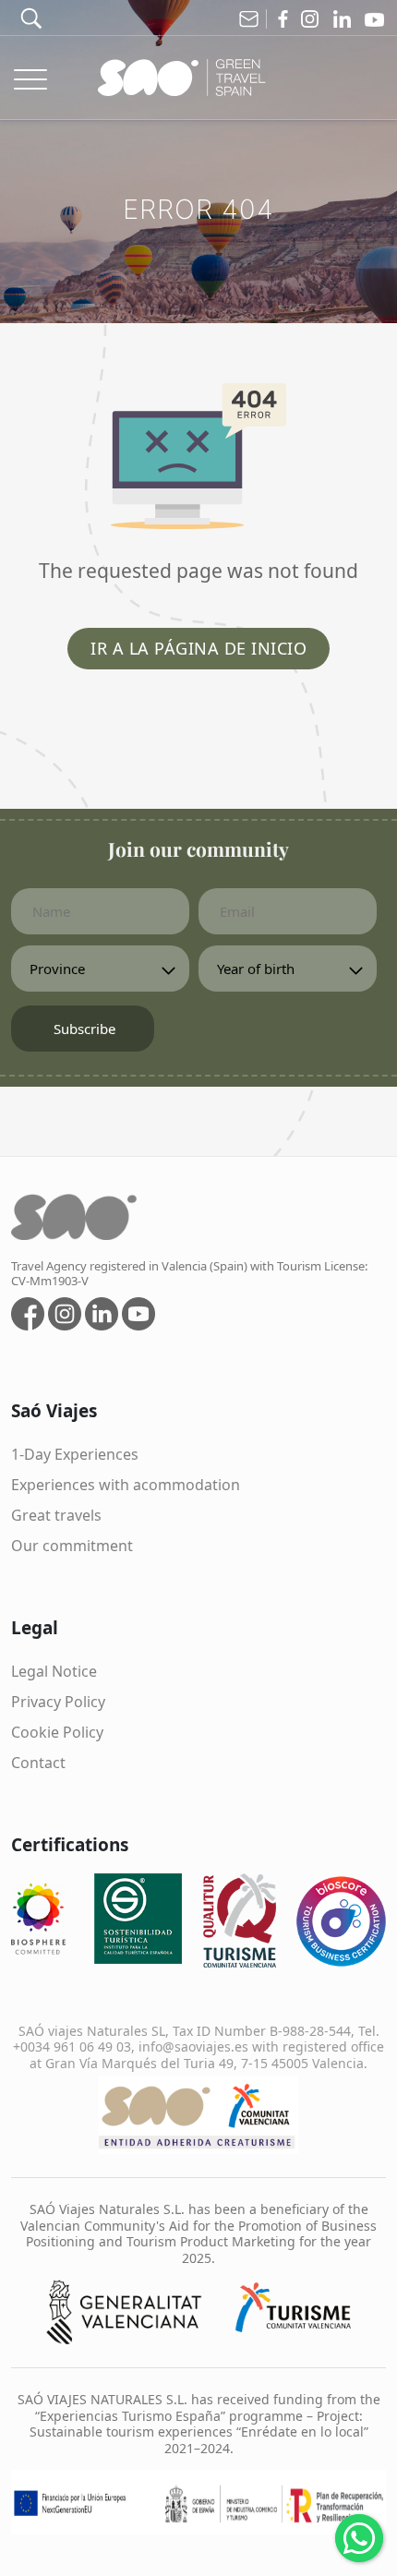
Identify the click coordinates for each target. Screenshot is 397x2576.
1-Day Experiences (75, 1454)
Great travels (56, 1515)
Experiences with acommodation (126, 1485)
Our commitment (72, 1546)
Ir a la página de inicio (198, 648)
